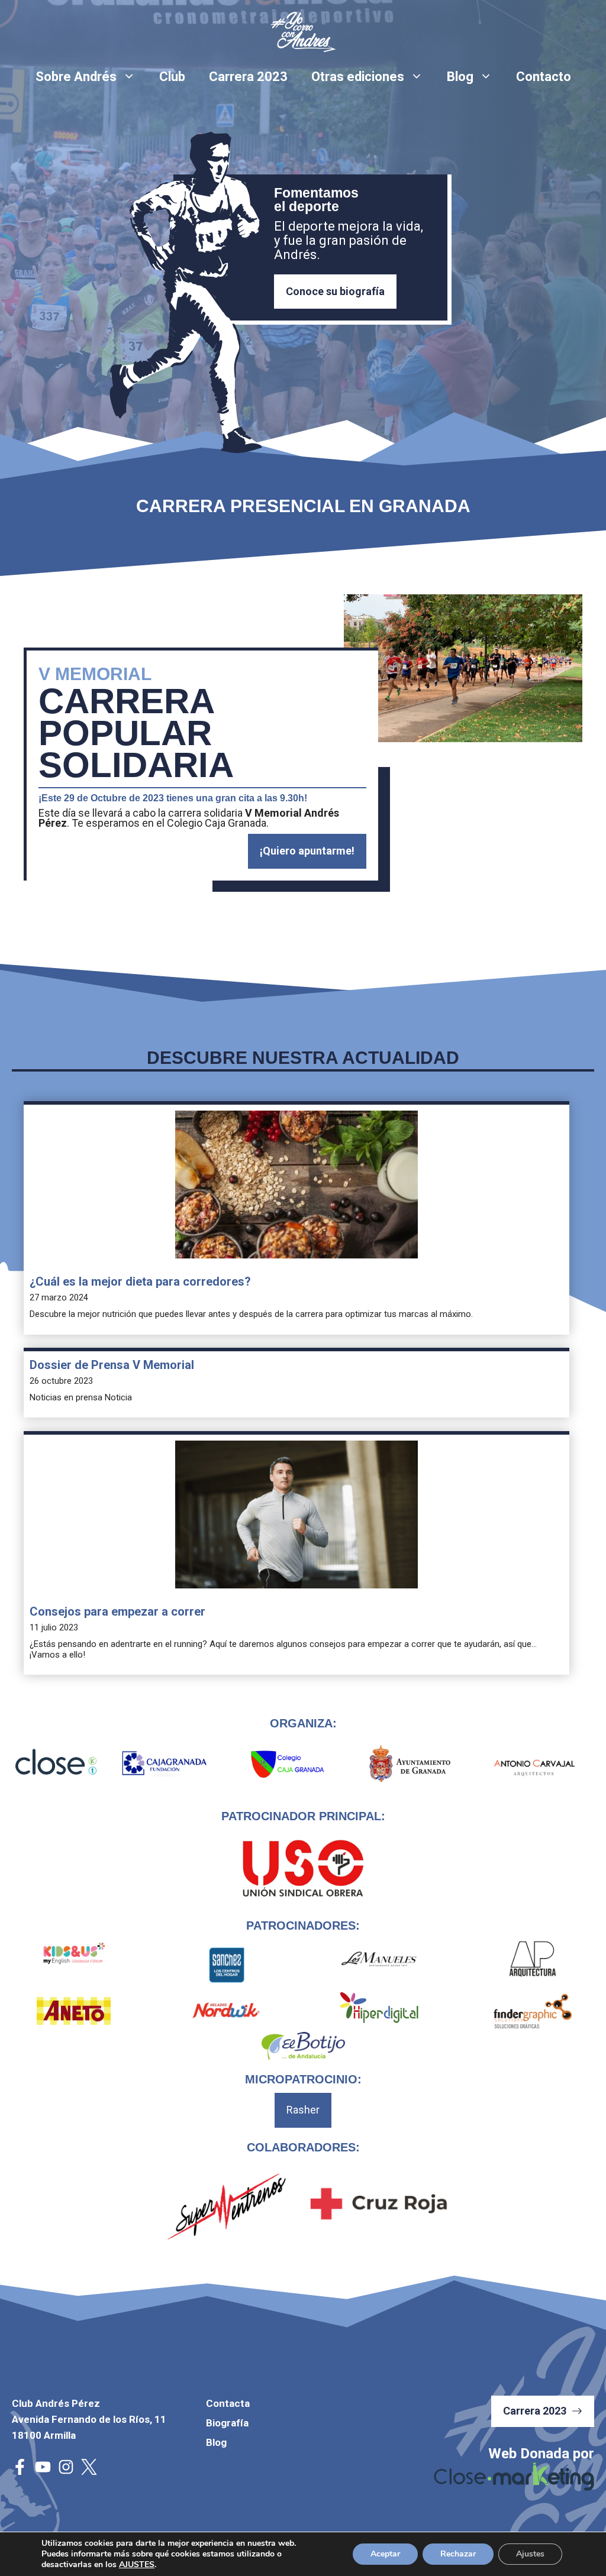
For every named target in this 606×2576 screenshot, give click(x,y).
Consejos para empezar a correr (117, 1611)
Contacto (544, 77)
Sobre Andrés (76, 77)
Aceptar (385, 2554)
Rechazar (458, 2554)
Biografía (227, 2423)
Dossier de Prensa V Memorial (112, 1365)
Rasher (303, 2110)
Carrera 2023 (248, 77)
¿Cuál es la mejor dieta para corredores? (140, 1281)
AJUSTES (137, 2565)
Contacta (228, 2403)
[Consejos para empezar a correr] (296, 1516)
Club (172, 77)
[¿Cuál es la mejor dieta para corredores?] (296, 1186)
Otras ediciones (358, 77)
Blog (460, 77)
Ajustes (530, 2554)
